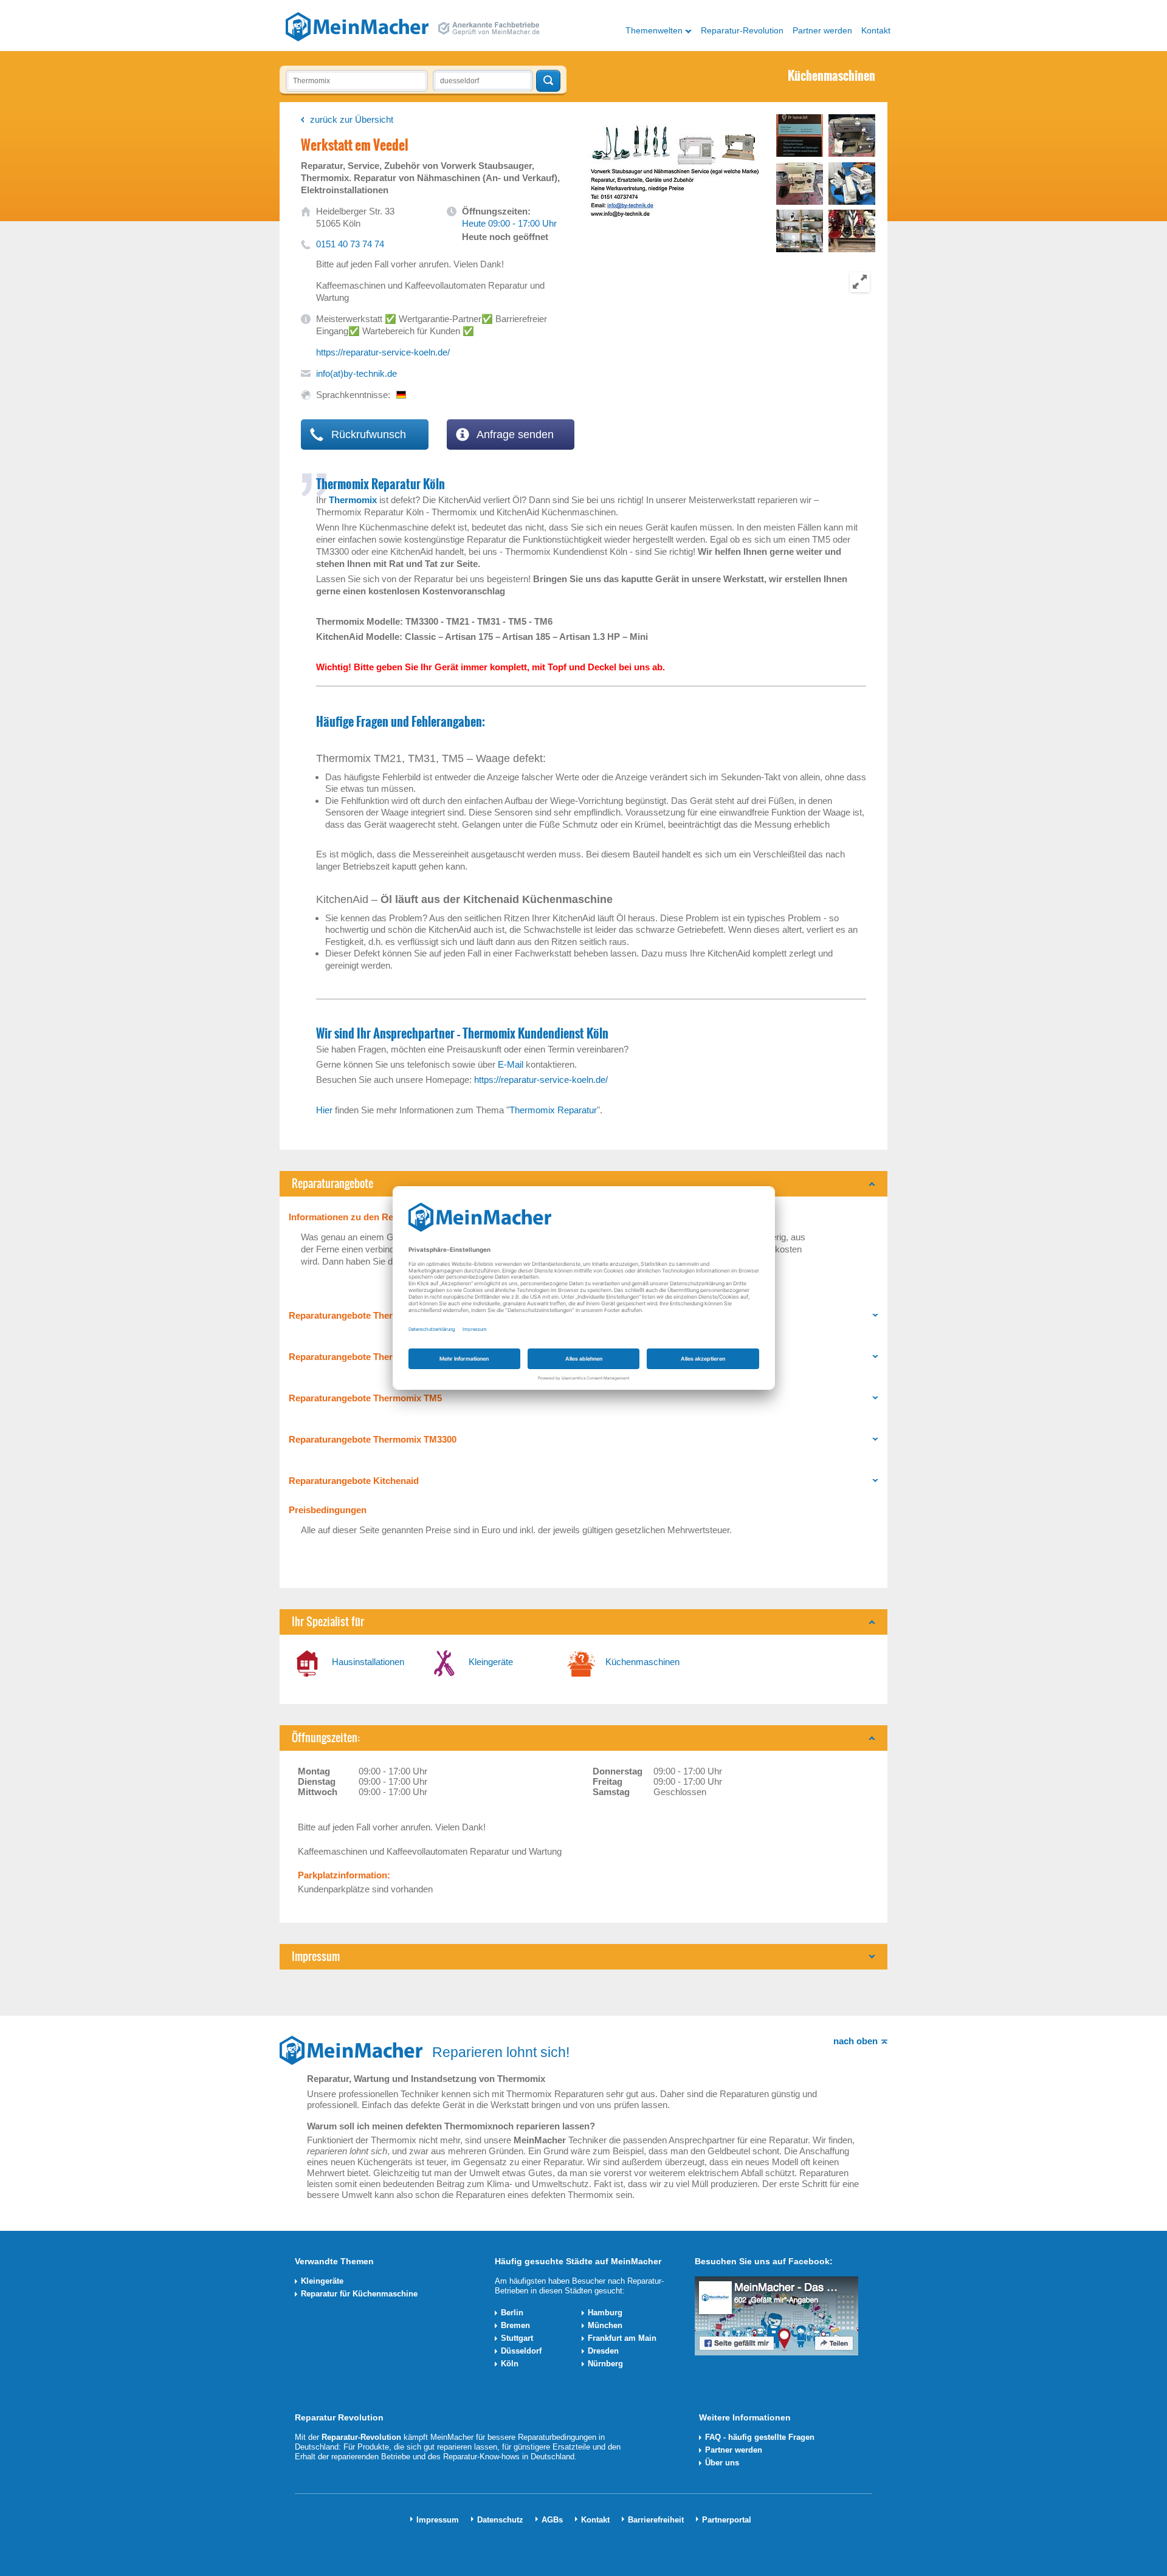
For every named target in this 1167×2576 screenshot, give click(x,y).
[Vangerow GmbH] (357, 26)
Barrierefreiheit (656, 2520)
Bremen (515, 2325)
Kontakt (876, 30)
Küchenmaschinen (642, 1662)
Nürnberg (605, 2364)
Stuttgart (517, 2338)
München (605, 2325)
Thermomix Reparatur (553, 1110)
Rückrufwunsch (367, 434)
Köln (510, 2364)
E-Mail (509, 1064)
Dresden (603, 2351)
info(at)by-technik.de (356, 373)
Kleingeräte (491, 1662)
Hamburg (605, 2313)
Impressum (438, 2520)
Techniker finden (548, 81)
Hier (324, 1110)
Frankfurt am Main (622, 2338)
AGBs (552, 2520)
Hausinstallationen (368, 1662)
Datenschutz (500, 2520)
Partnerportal (727, 2520)
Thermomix (353, 500)
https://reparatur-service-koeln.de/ (383, 352)
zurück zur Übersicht (352, 119)
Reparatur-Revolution (742, 30)
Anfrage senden (514, 434)
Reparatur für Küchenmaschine (359, 2294)
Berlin (512, 2313)
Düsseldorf (521, 2351)
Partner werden (822, 30)
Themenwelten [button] (654, 30)
